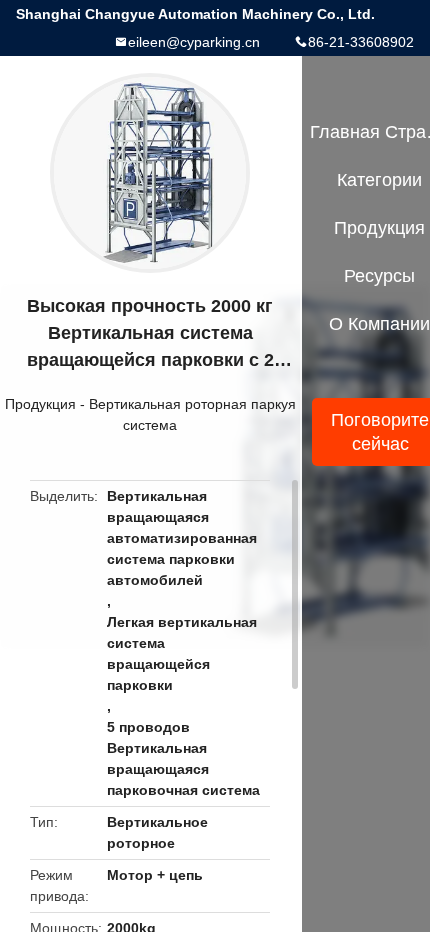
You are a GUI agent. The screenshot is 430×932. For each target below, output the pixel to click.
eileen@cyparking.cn (194, 42)
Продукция (40, 404)
